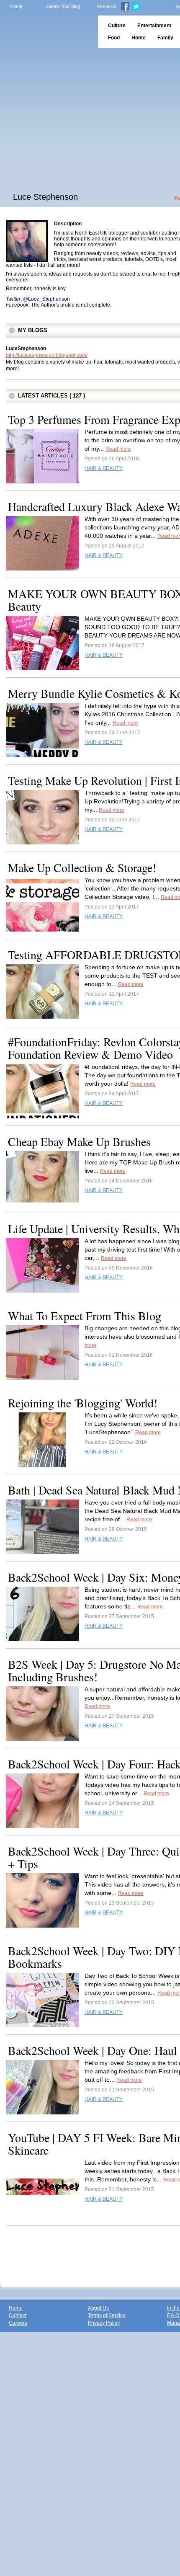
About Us (98, 2308)
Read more (118, 449)
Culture (117, 26)
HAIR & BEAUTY (104, 468)
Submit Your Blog (63, 6)
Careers (18, 2323)
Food (114, 38)
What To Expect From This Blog (85, 1316)
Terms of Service (107, 2315)
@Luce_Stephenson (46, 299)
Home (16, 6)
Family (165, 38)
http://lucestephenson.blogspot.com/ (47, 355)
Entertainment (154, 26)
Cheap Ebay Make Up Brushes (79, 1141)
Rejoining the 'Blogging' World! (83, 1403)
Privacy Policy (104, 2323)
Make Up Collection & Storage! (82, 867)
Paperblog (46, 32)
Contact (18, 2315)
